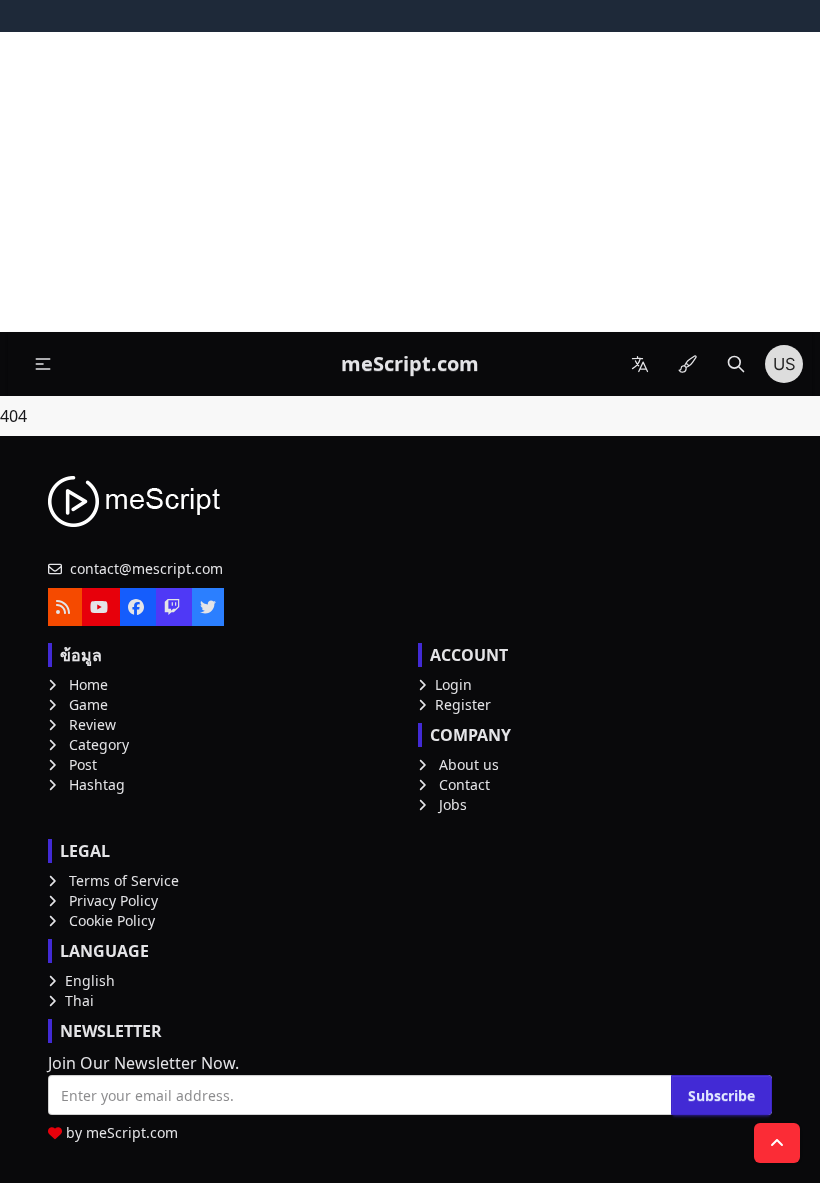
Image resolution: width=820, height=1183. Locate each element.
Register (463, 704)
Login (453, 684)
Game (88, 704)
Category (99, 744)
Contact (464, 784)
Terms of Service (124, 880)
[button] (43, 364)
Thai (79, 1000)
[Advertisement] (410, 182)
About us (469, 764)
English (90, 980)
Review (92, 724)
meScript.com (132, 1132)
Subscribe (721, 1095)
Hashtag (97, 784)
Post (83, 764)
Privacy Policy (113, 900)
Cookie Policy (112, 920)
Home (88, 684)
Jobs (453, 804)
